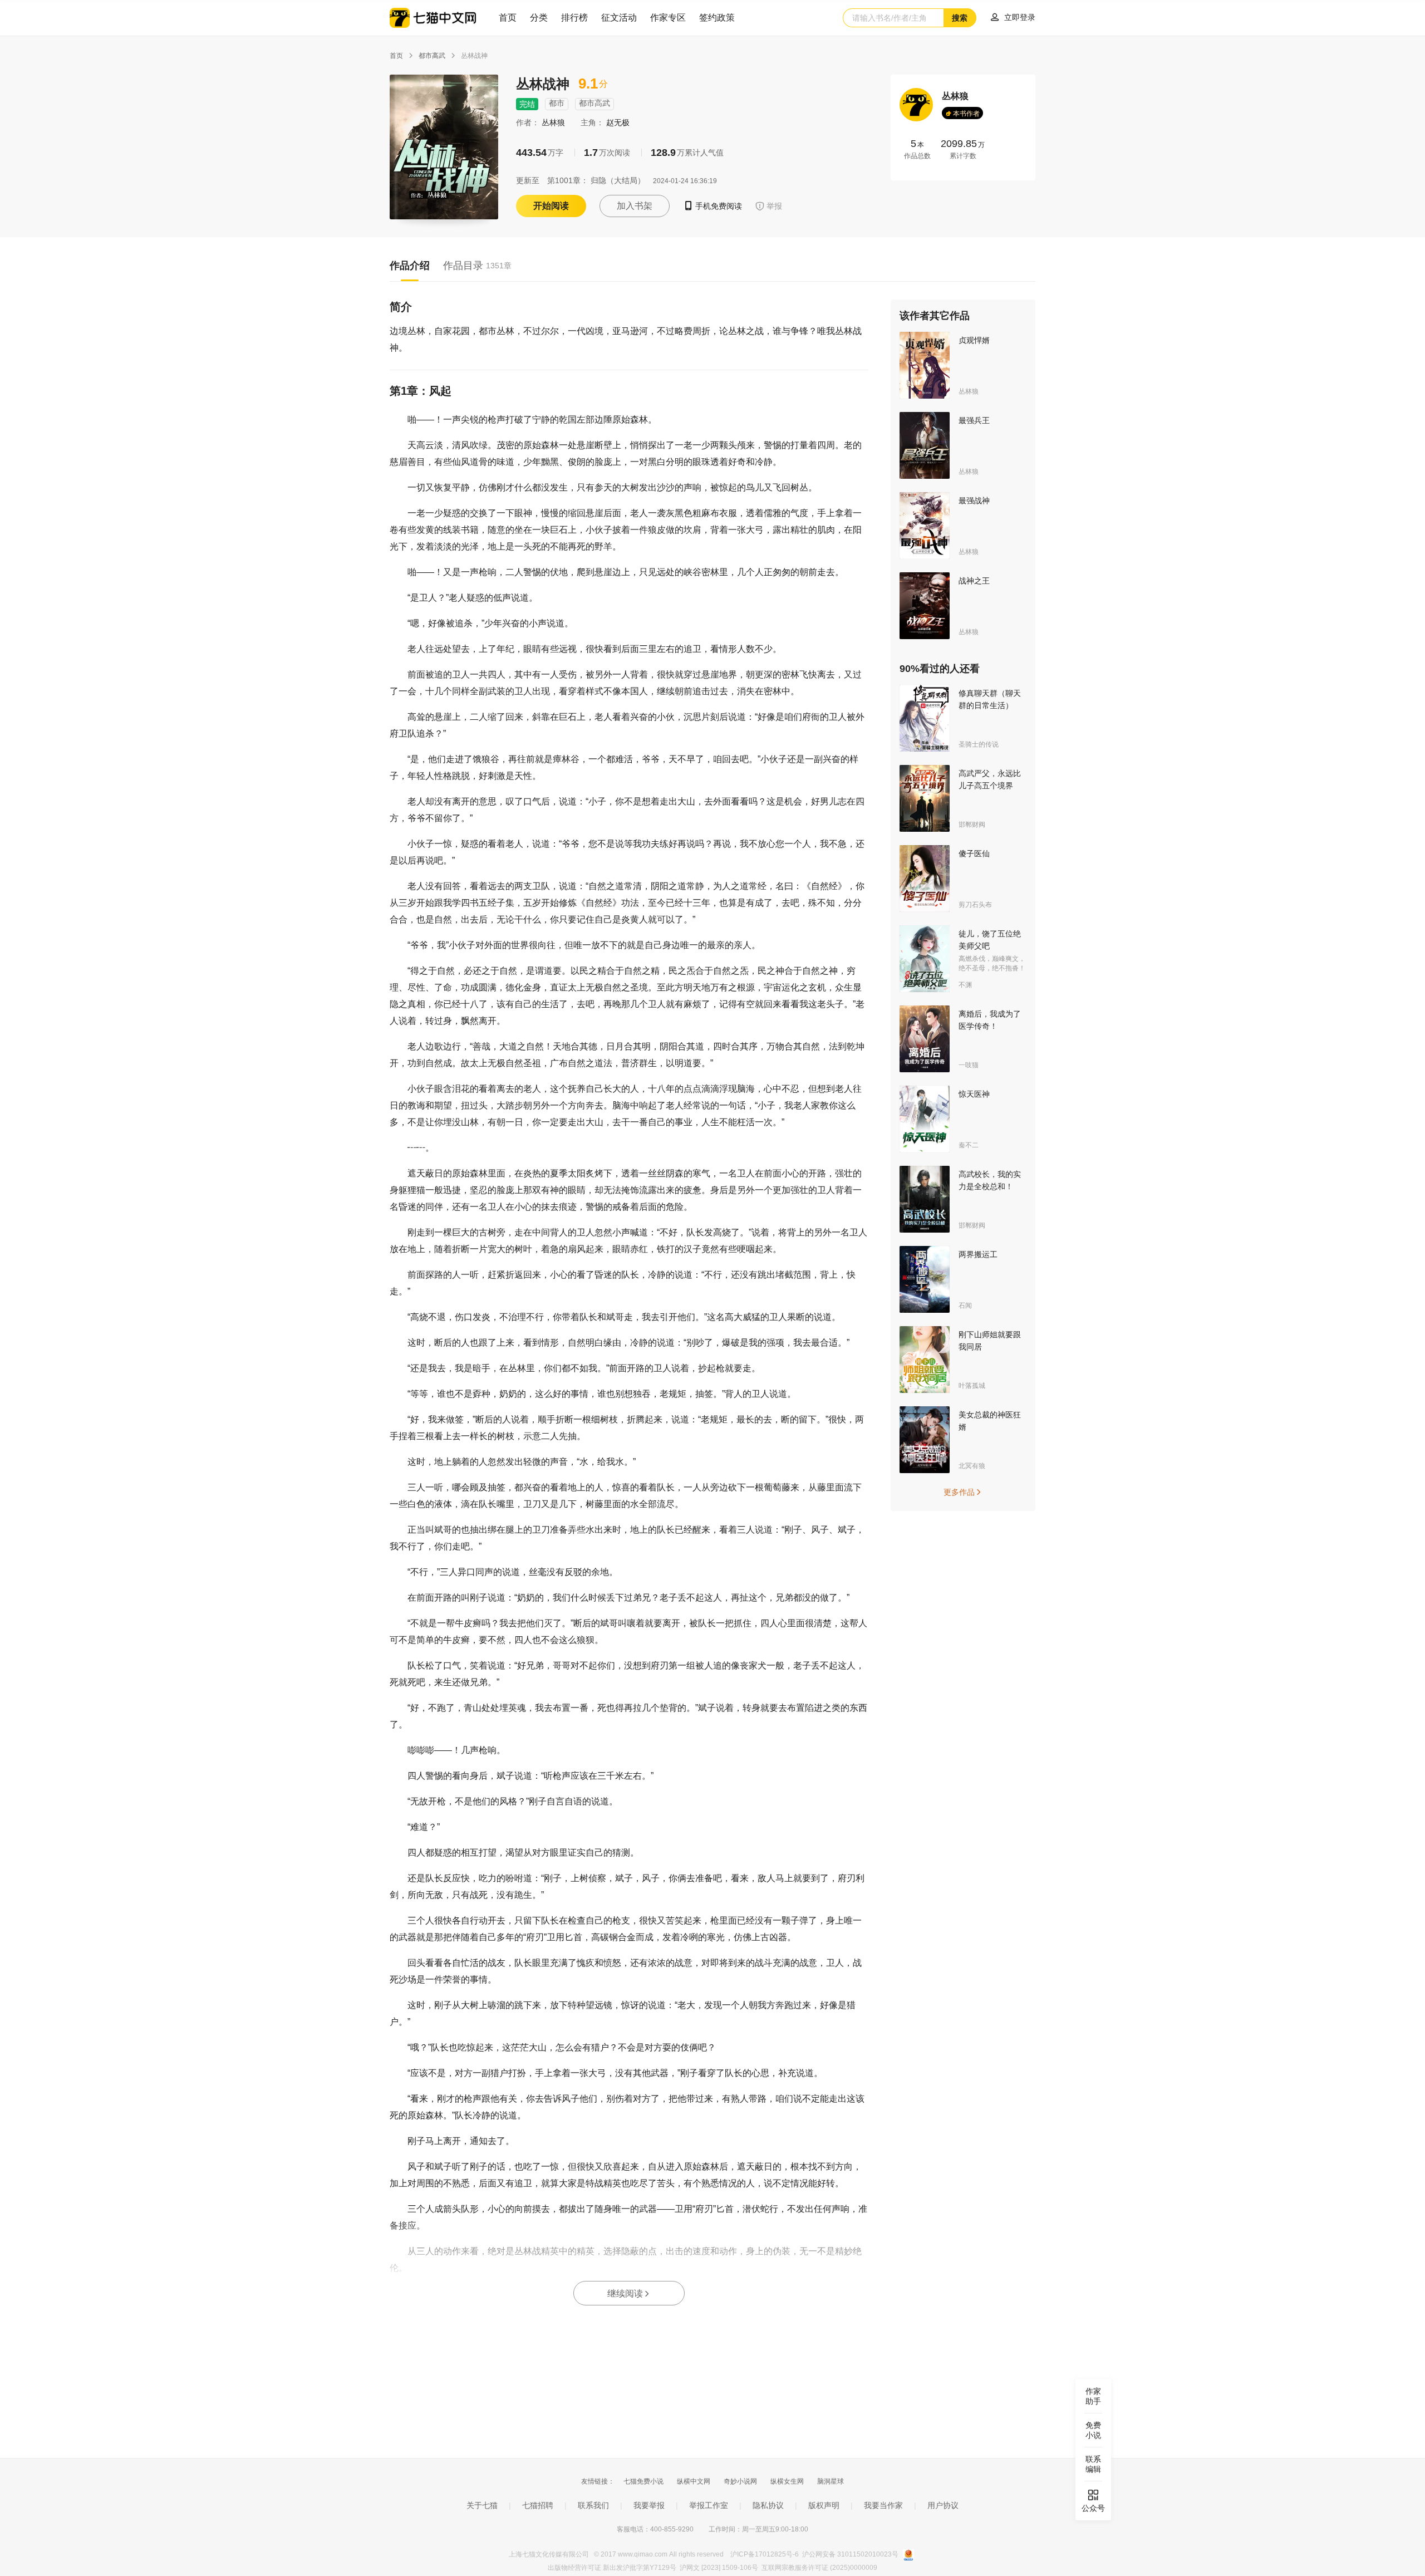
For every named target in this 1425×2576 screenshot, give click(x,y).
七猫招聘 (538, 2505)
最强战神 (974, 501)
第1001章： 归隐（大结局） (596, 180)
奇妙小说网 (740, 2481)
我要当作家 (883, 2505)
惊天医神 (974, 1094)
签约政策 (717, 18)
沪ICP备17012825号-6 (765, 2554)
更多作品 (963, 1492)
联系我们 (593, 2505)
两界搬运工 (978, 1254)
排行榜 (574, 18)
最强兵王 (974, 420)
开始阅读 (551, 206)
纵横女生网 (787, 2481)
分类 (539, 18)
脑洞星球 (831, 2481)
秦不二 (969, 1145)
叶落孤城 (972, 1386)
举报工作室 (709, 2505)
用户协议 (943, 2505)
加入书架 (635, 206)
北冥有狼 (972, 1466)
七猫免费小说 (643, 2481)
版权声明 (824, 2505)
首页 (508, 18)
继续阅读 (629, 2293)
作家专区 (668, 18)
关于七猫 (482, 2505)
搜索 (960, 18)
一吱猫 (969, 1065)
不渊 (965, 985)
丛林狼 (554, 122)
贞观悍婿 (974, 340)
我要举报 (649, 2505)
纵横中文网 (694, 2481)
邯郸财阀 (972, 825)
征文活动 (619, 18)
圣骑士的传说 (979, 744)
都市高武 (432, 56)
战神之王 (974, 581)
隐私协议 (768, 2505)
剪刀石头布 (975, 905)
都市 (557, 103)
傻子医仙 (974, 853)
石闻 (965, 1306)
